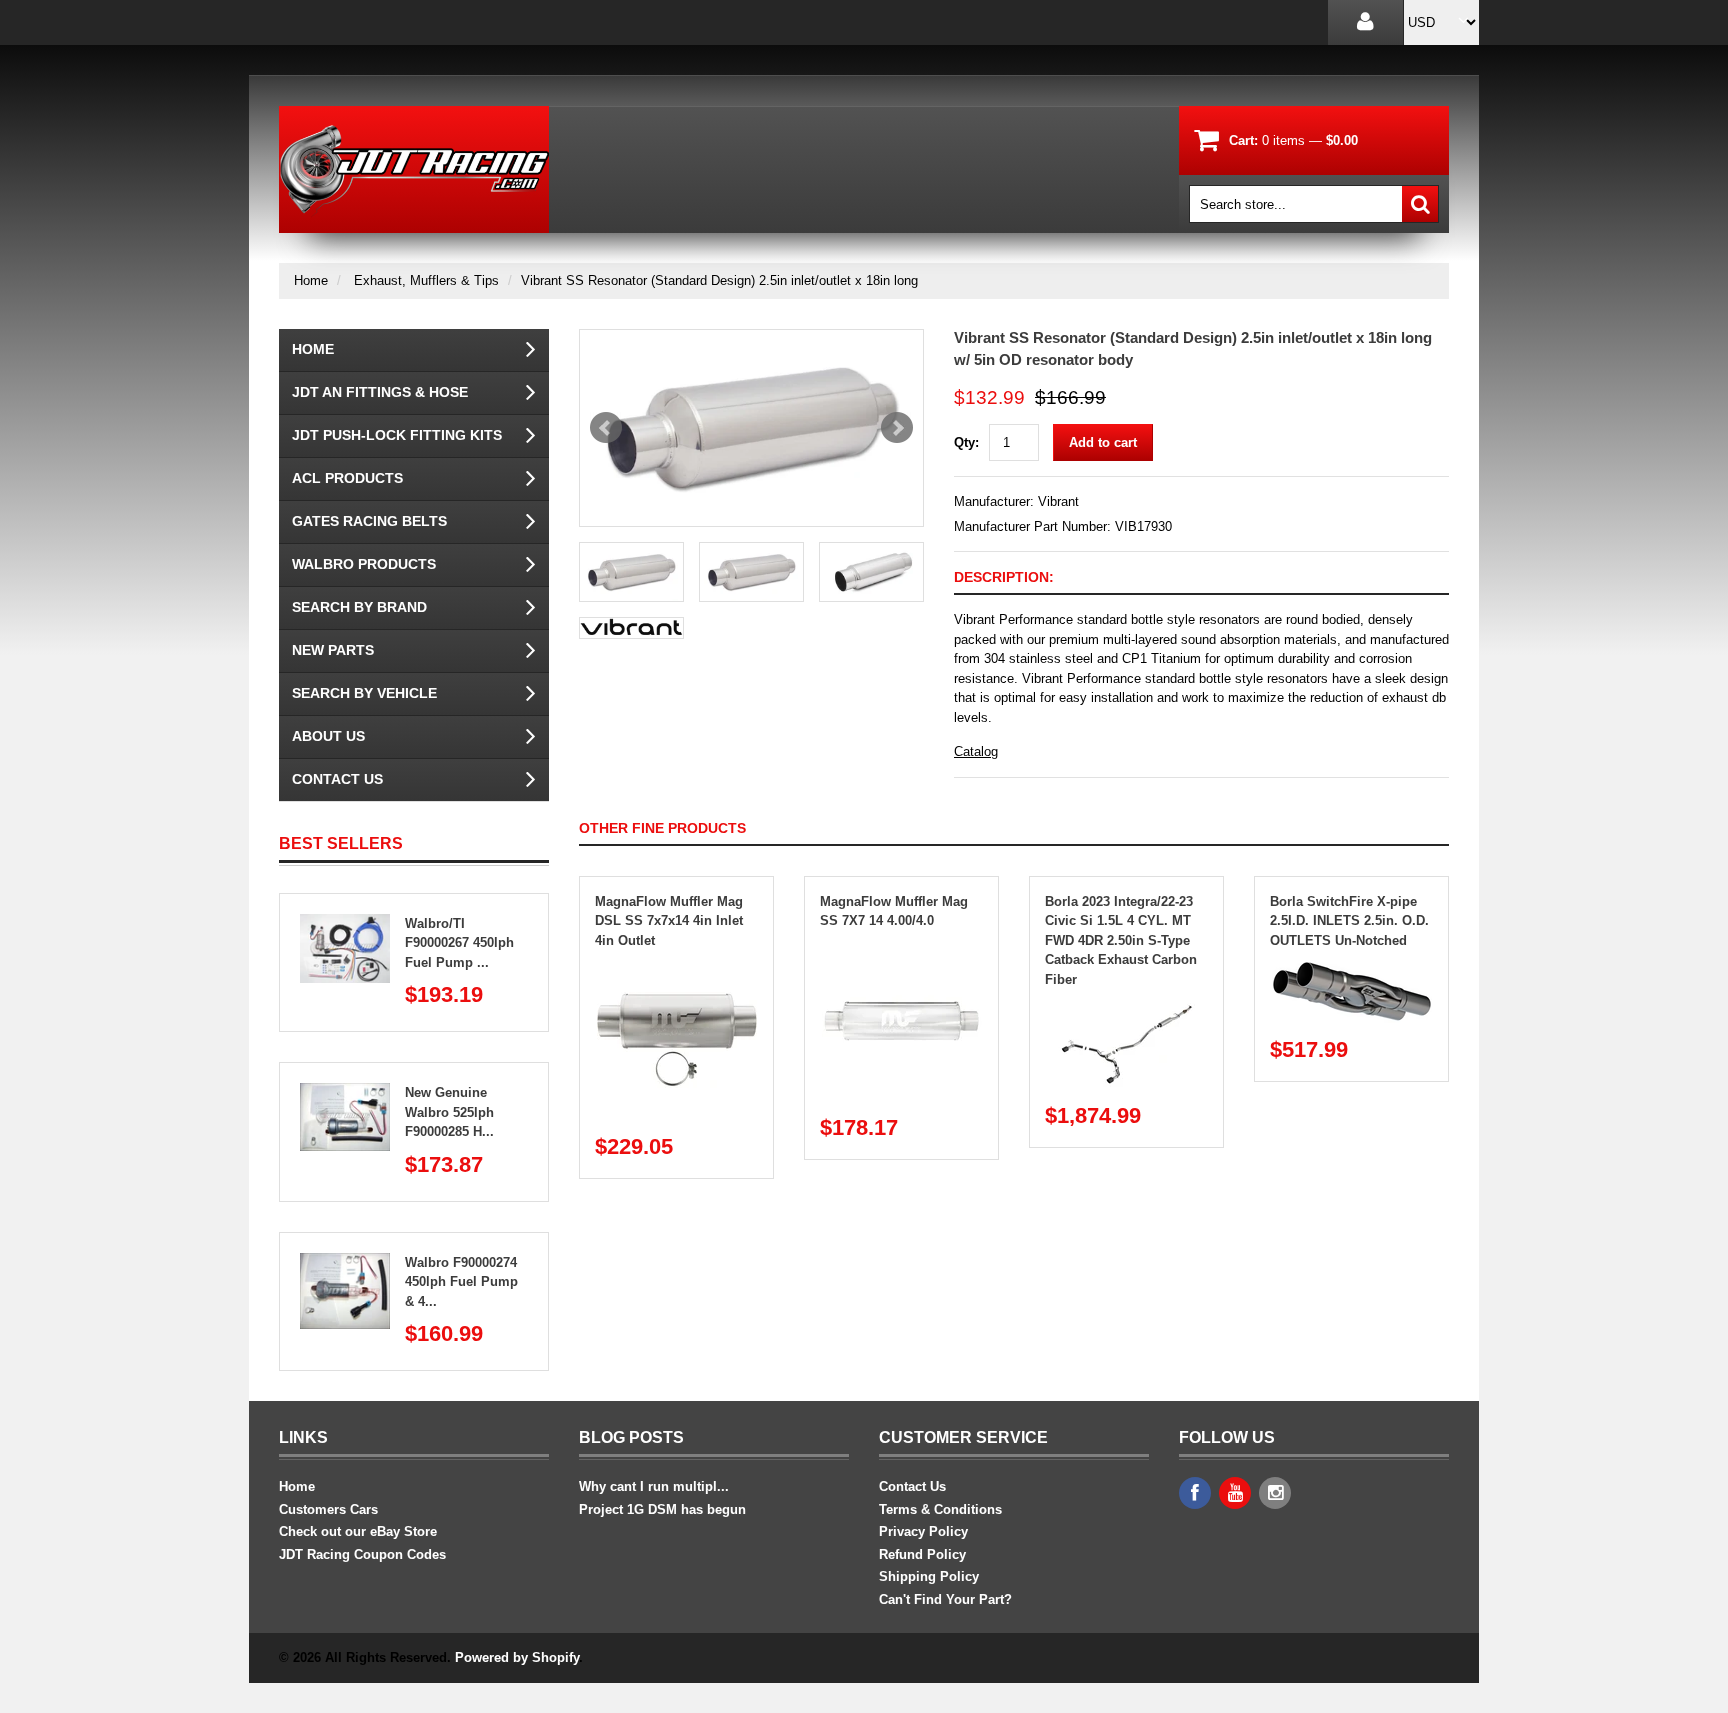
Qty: (966, 442)
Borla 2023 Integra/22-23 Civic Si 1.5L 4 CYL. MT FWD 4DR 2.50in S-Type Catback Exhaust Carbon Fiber (1121, 940)
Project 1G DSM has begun (662, 1509)
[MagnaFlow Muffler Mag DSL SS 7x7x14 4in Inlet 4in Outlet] (677, 969)
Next (897, 428)
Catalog (976, 751)
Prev (606, 428)
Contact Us (337, 779)
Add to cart (1103, 442)
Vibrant (1058, 501)
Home (311, 280)
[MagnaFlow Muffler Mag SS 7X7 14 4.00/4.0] (902, 950)
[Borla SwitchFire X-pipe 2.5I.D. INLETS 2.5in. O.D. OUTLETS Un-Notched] (1352, 969)
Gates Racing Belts (369, 521)
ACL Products (347, 478)
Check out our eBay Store (358, 1531)
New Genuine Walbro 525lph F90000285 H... (449, 1112)
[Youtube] (1235, 1493)
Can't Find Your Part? (945, 1599)
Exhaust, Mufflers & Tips (426, 280)
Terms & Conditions (940, 1509)
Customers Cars (328, 1509)
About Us (328, 736)
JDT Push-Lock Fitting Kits (397, 435)
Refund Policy (922, 1554)
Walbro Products (364, 564)
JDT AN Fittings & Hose (380, 392)
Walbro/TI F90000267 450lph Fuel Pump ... (459, 943)
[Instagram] (1275, 1493)
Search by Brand (359, 607)
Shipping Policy (929, 1576)
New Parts (333, 650)
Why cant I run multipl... (654, 1486)
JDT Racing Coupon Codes (362, 1554)
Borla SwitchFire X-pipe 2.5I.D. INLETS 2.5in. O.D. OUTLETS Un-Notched (1349, 921)
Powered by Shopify (517, 1657)
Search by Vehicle (364, 693)
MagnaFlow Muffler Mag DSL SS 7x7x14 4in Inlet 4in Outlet (669, 921)
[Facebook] (1195, 1493)
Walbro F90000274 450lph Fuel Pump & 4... (461, 1282)
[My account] (1365, 22)
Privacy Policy (923, 1531)
